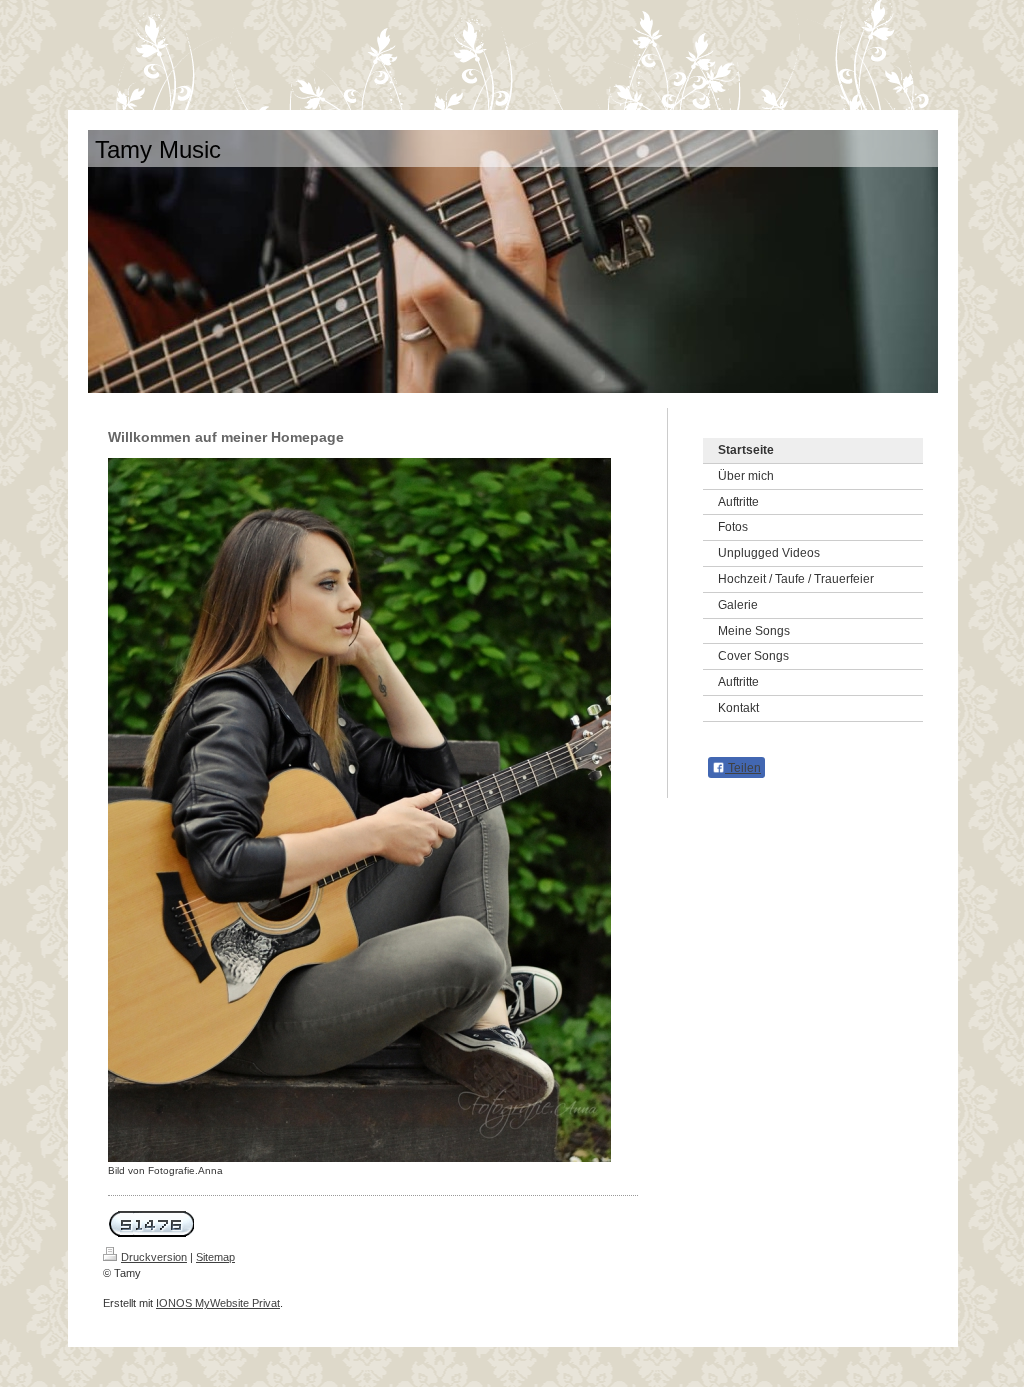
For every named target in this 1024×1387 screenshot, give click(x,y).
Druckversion (154, 1257)
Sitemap (215, 1257)
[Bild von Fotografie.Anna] (359, 810)
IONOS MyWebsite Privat (218, 1303)
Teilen (743, 768)
